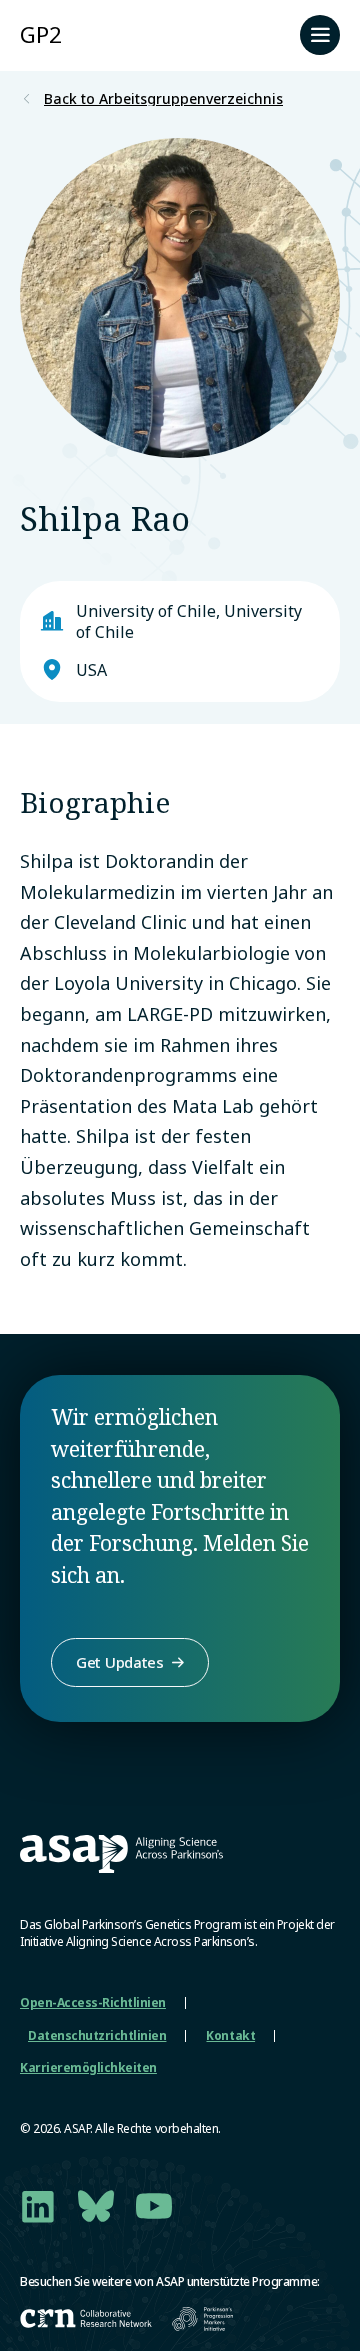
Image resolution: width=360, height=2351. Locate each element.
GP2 (41, 34)
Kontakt (230, 2035)
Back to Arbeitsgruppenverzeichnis (163, 99)
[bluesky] (96, 2206)
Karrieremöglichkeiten (88, 2067)
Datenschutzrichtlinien (97, 2035)
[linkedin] (38, 2206)
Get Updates (120, 1662)
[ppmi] (202, 2319)
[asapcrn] (86, 2318)
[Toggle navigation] (320, 35)
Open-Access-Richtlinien (93, 2002)
